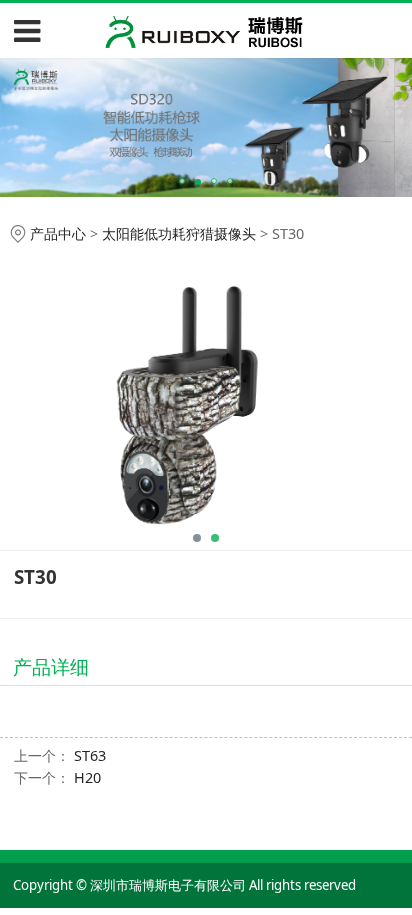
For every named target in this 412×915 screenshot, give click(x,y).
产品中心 (58, 233)
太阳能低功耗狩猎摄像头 (179, 233)
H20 (87, 777)
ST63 (90, 755)
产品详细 (51, 666)
